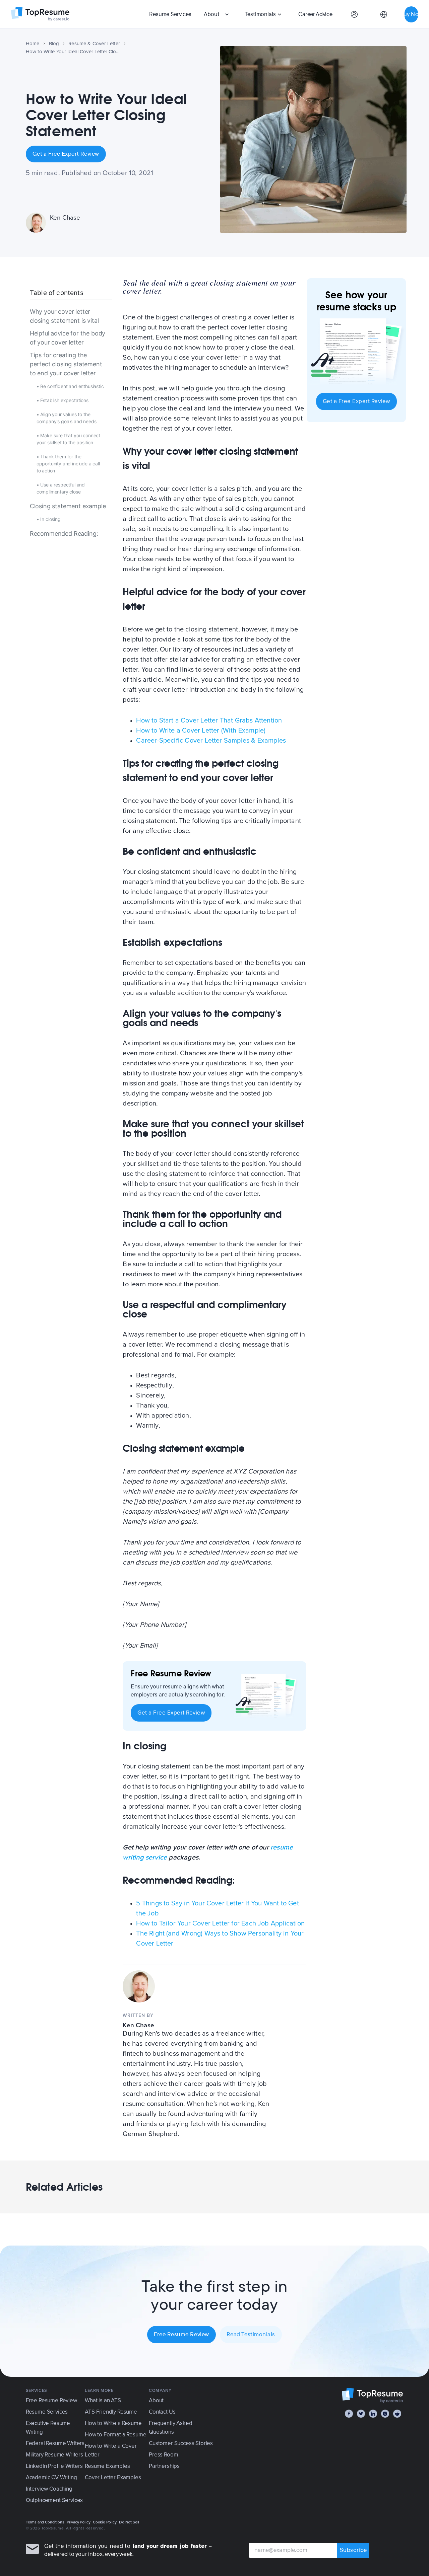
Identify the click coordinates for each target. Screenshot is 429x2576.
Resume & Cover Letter (94, 44)
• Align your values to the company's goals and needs (67, 418)
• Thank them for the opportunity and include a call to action (68, 463)
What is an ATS (103, 2400)
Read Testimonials (251, 2334)
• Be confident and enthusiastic (70, 386)
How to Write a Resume (113, 2423)
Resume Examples (107, 2466)
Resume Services (170, 14)
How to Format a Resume (115, 2435)
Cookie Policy (105, 2522)
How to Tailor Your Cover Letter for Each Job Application (220, 1923)
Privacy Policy (79, 2522)
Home (33, 44)
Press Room (163, 2455)
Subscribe (353, 2550)
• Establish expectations (63, 400)
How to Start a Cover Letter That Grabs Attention (209, 721)
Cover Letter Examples (113, 2477)
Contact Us (162, 2412)
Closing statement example (68, 506)
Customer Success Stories (181, 2443)
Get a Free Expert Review (66, 154)
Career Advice (315, 14)
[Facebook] (349, 2414)
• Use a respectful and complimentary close (61, 488)
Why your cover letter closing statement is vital (64, 316)
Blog (54, 44)
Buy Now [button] (411, 14)
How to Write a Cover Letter (111, 2450)
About (211, 14)
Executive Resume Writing (48, 2428)
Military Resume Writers (54, 2455)
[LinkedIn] (373, 2414)
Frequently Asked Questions (170, 2428)
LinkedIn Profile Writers (54, 2466)
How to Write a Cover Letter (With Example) (201, 731)
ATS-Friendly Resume (111, 2412)
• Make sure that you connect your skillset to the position (68, 439)
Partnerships (164, 2466)
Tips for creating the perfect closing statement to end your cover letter (66, 364)
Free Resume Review (181, 2334)
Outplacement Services (54, 2500)
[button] (217, 14)
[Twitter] (361, 2414)
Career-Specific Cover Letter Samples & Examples (211, 741)
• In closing (49, 519)
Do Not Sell (129, 2522)
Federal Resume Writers (55, 2443)
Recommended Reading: (64, 533)
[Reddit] (397, 2414)
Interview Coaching (49, 2489)
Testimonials (260, 14)
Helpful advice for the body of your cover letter (68, 338)
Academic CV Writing (51, 2477)
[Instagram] (385, 2414)
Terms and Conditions (45, 2522)
